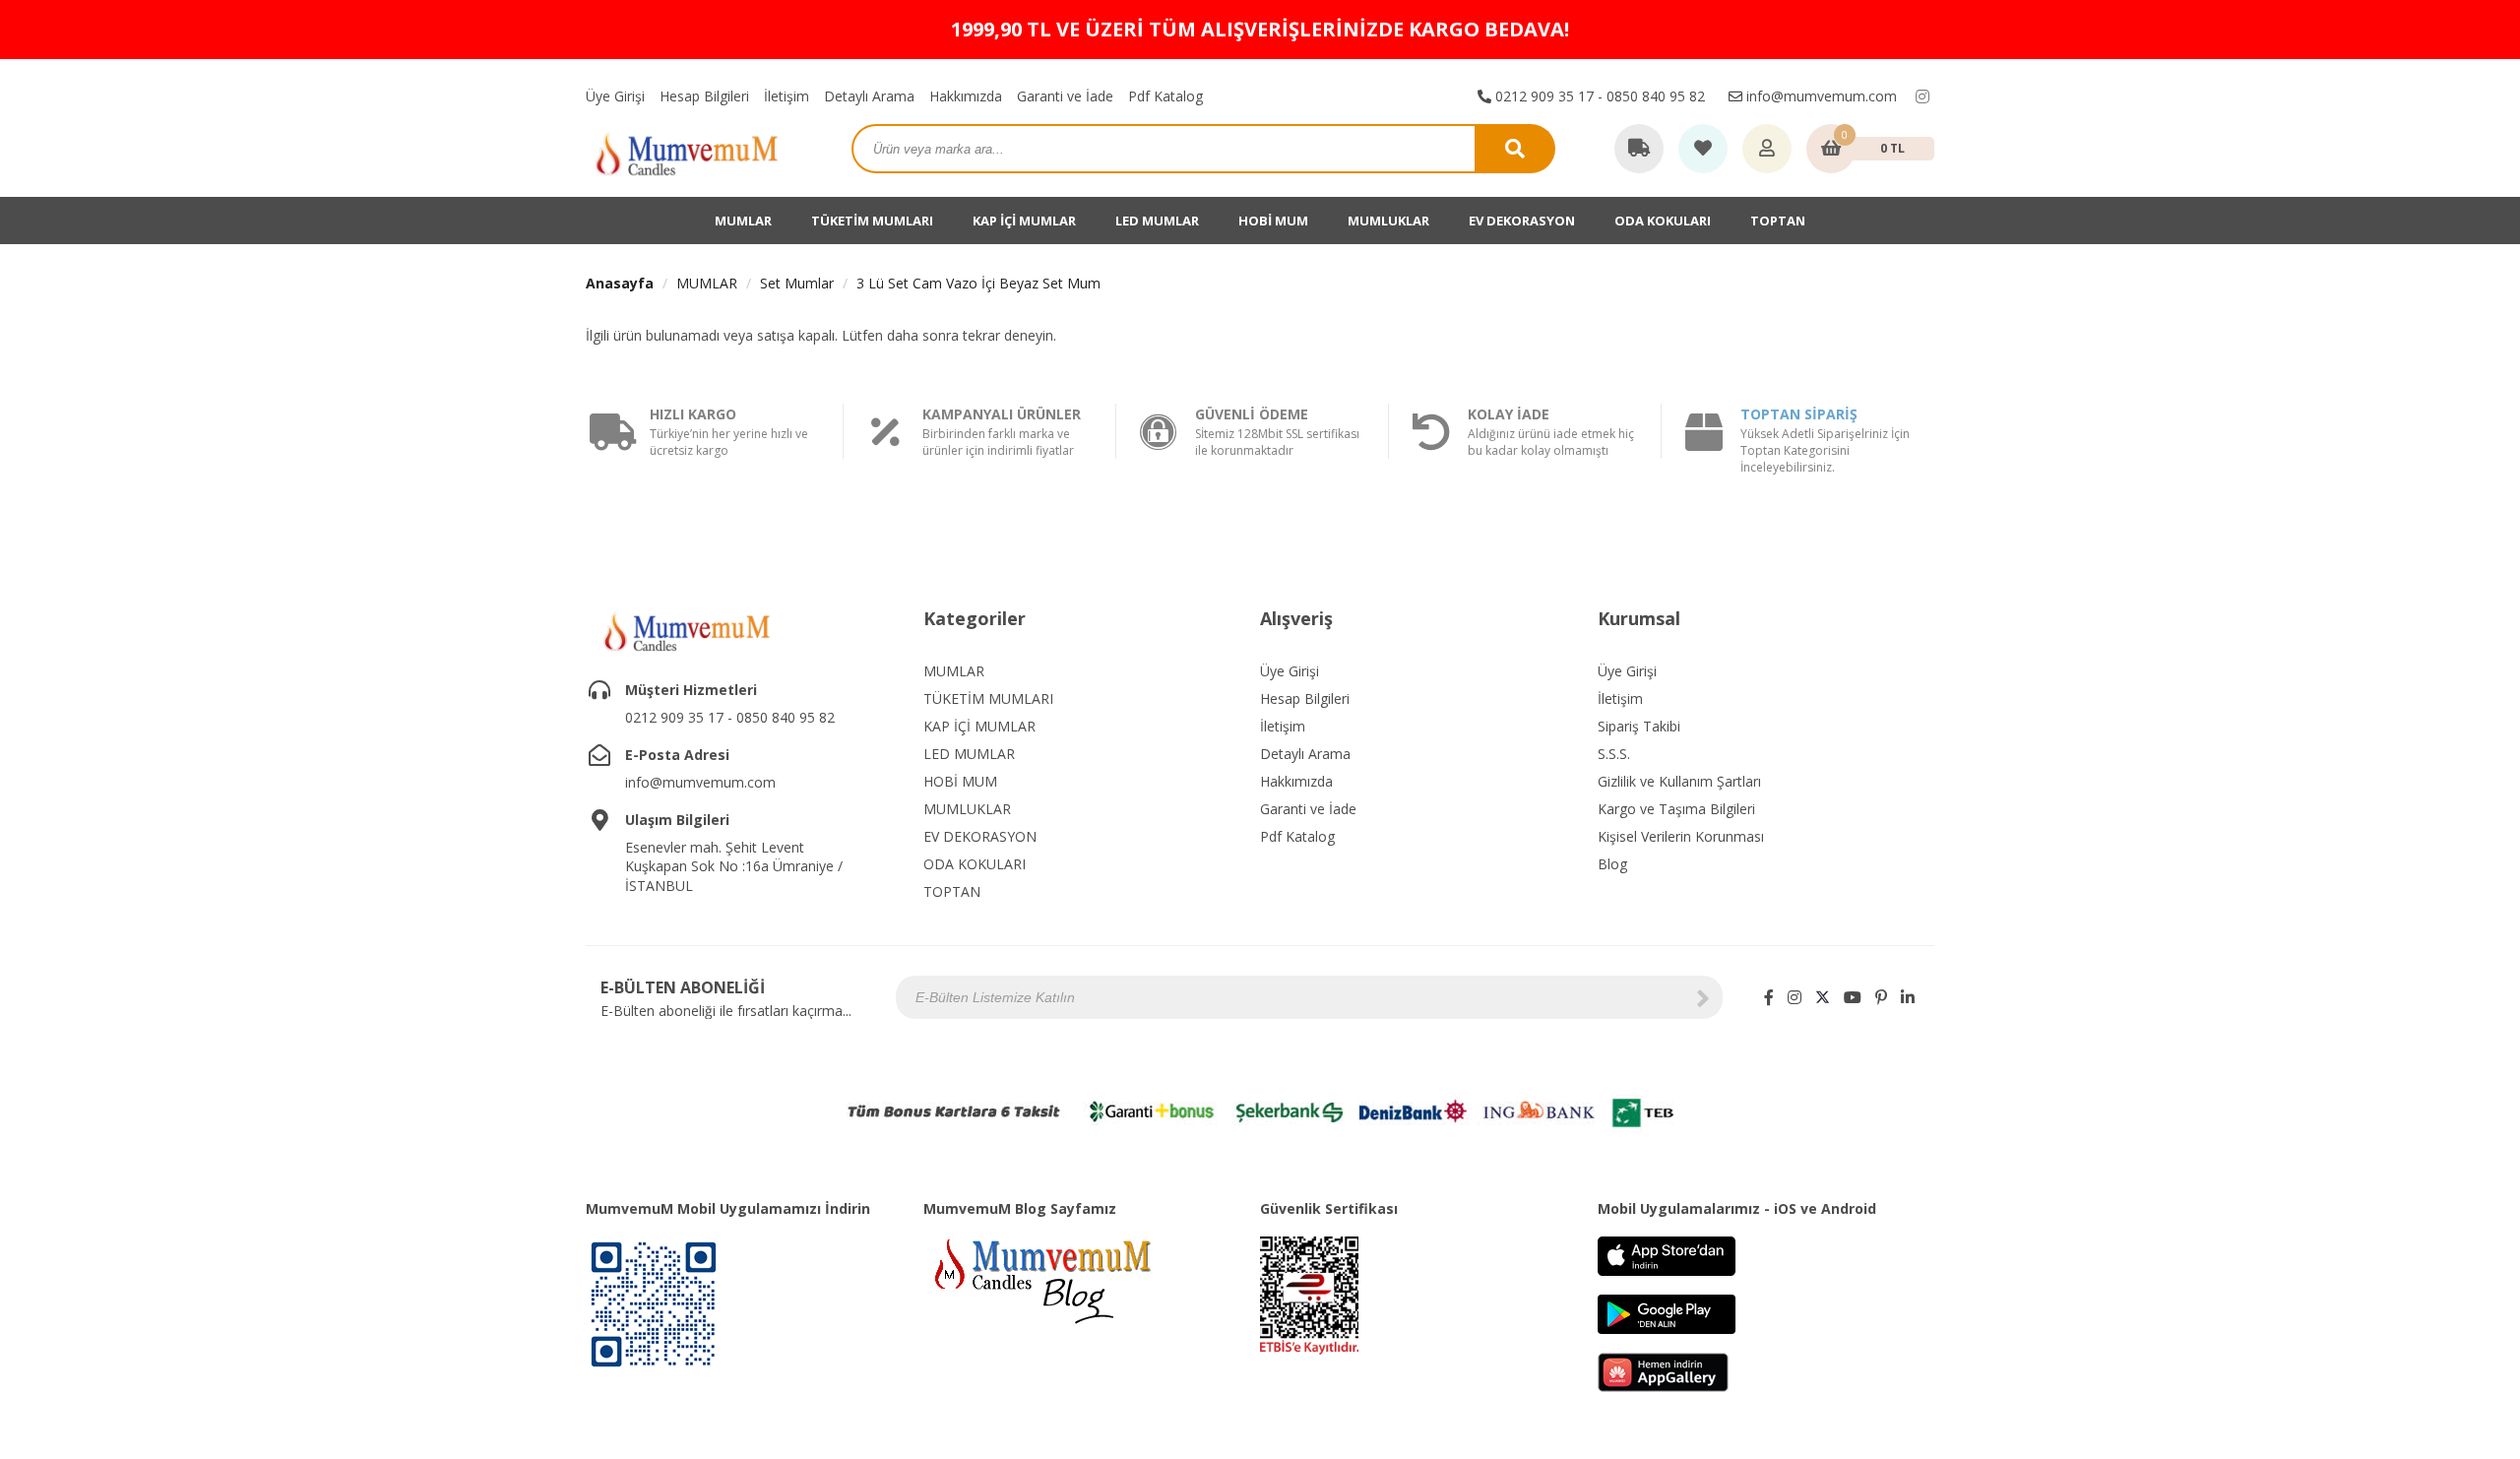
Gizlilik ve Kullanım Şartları (1679, 781)
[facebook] (1769, 997)
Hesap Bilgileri (704, 96)
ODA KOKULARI (1663, 221)
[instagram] (1922, 96)
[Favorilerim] (1703, 150)
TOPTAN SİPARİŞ (1799, 414)
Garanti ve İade (1065, 96)
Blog (1612, 864)
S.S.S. (1614, 754)
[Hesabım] (1767, 150)
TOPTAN (1778, 221)
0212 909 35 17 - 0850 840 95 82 (1598, 96)
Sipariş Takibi (1639, 726)
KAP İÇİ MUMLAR (1024, 221)
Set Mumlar (797, 283)
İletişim (787, 96)
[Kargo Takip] (1639, 150)
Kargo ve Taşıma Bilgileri (1676, 809)
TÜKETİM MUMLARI (872, 221)
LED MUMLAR (1157, 221)
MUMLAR (743, 221)
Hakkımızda (966, 96)
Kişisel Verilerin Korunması (1681, 836)
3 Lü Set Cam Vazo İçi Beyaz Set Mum (978, 283)
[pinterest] (1881, 997)
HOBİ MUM (1273, 221)
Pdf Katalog (1165, 96)
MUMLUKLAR (1388, 221)
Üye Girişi (615, 96)
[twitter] (1823, 997)
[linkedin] (1908, 997)
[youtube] (1853, 997)
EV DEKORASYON (1522, 221)
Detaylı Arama (869, 96)
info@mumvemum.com (1820, 96)
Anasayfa (620, 283)
